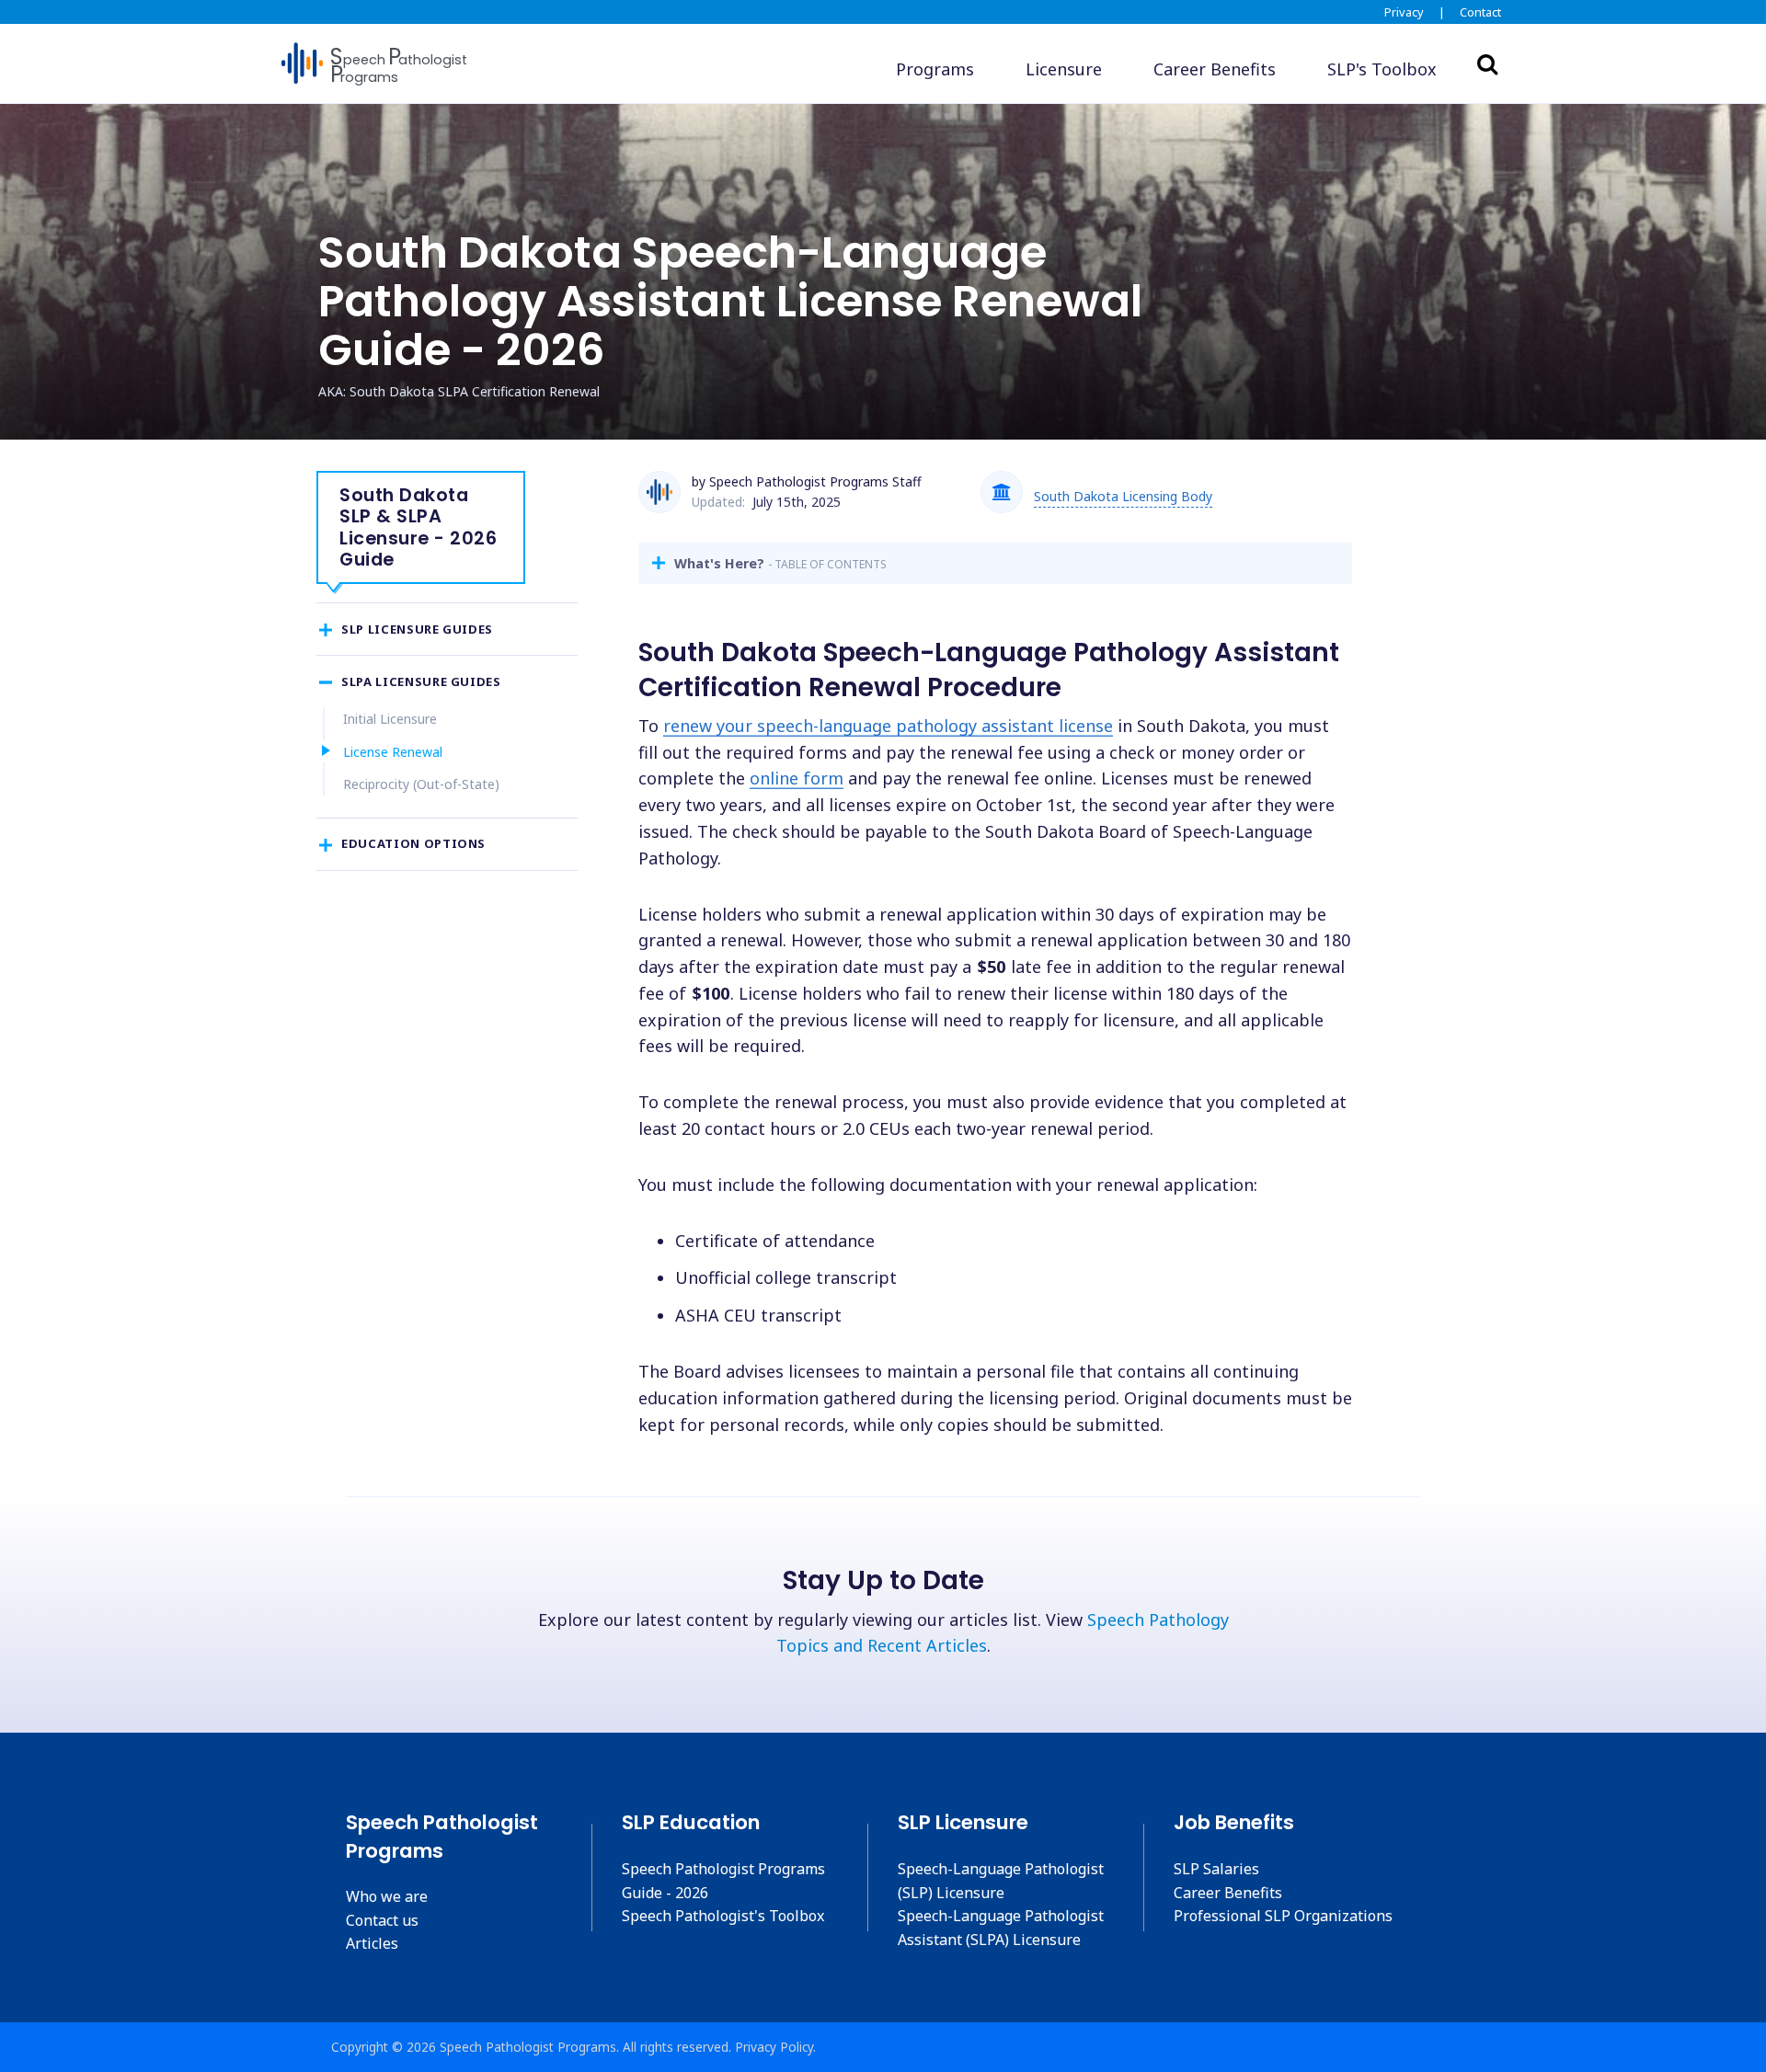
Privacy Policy (774, 2047)
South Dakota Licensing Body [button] (1123, 496)
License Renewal (393, 752)
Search (1487, 63)
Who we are (387, 1896)
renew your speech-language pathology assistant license (888, 726)
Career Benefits (1228, 1893)
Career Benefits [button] (1215, 69)
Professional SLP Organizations (1283, 1916)
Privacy (1404, 12)
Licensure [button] (1064, 69)
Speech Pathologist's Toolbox (723, 1916)
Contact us (382, 1920)
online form (797, 778)
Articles (372, 1943)
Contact (1480, 12)
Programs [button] (935, 69)
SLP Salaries (1216, 1869)
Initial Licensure (390, 719)
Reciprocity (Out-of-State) (421, 784)
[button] (1382, 69)
